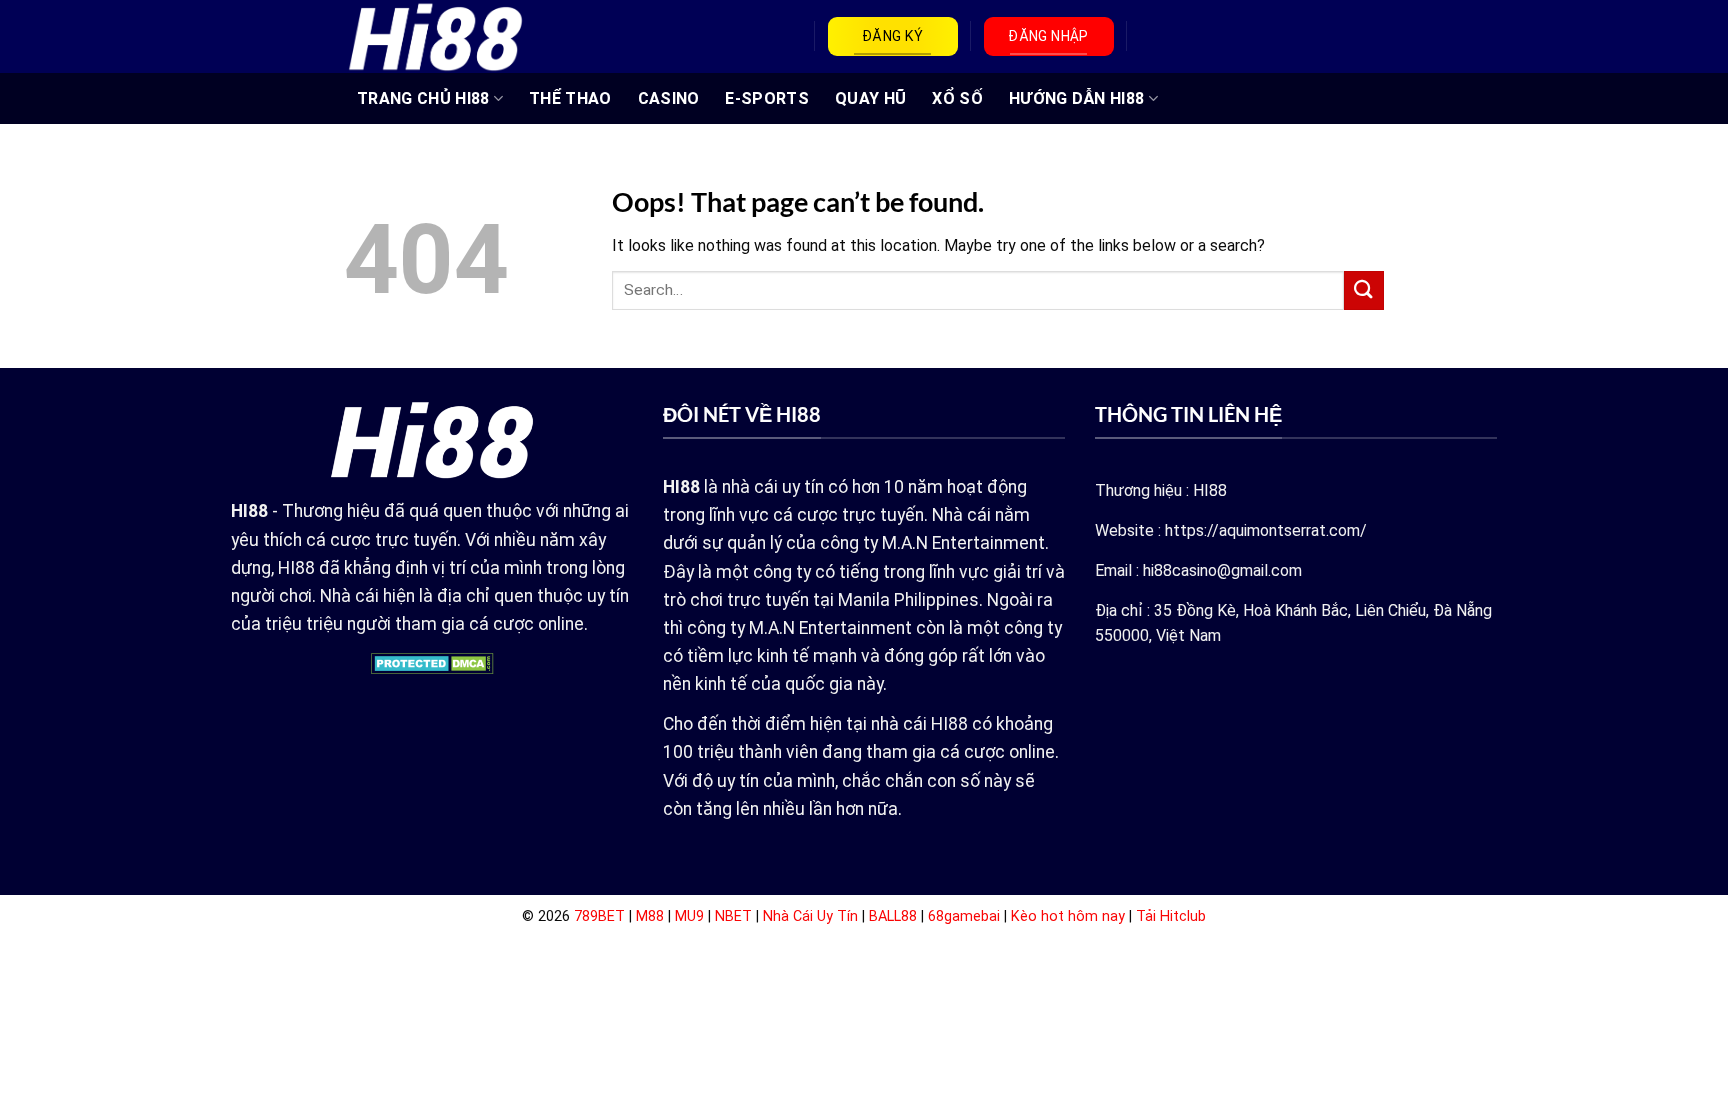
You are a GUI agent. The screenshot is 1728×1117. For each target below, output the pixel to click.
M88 (650, 916)
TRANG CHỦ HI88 (423, 98)
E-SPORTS (767, 98)
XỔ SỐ (957, 98)
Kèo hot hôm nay (1068, 916)
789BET (599, 916)
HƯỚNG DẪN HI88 (1076, 98)
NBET (733, 916)
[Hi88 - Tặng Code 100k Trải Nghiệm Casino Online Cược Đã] (435, 36)
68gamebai (964, 916)
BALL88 (893, 916)
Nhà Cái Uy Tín (810, 916)
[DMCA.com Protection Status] (432, 662)
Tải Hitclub (1171, 916)
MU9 (689, 916)
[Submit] (1364, 290)
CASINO (669, 98)
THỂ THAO (570, 98)
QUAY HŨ (870, 98)
